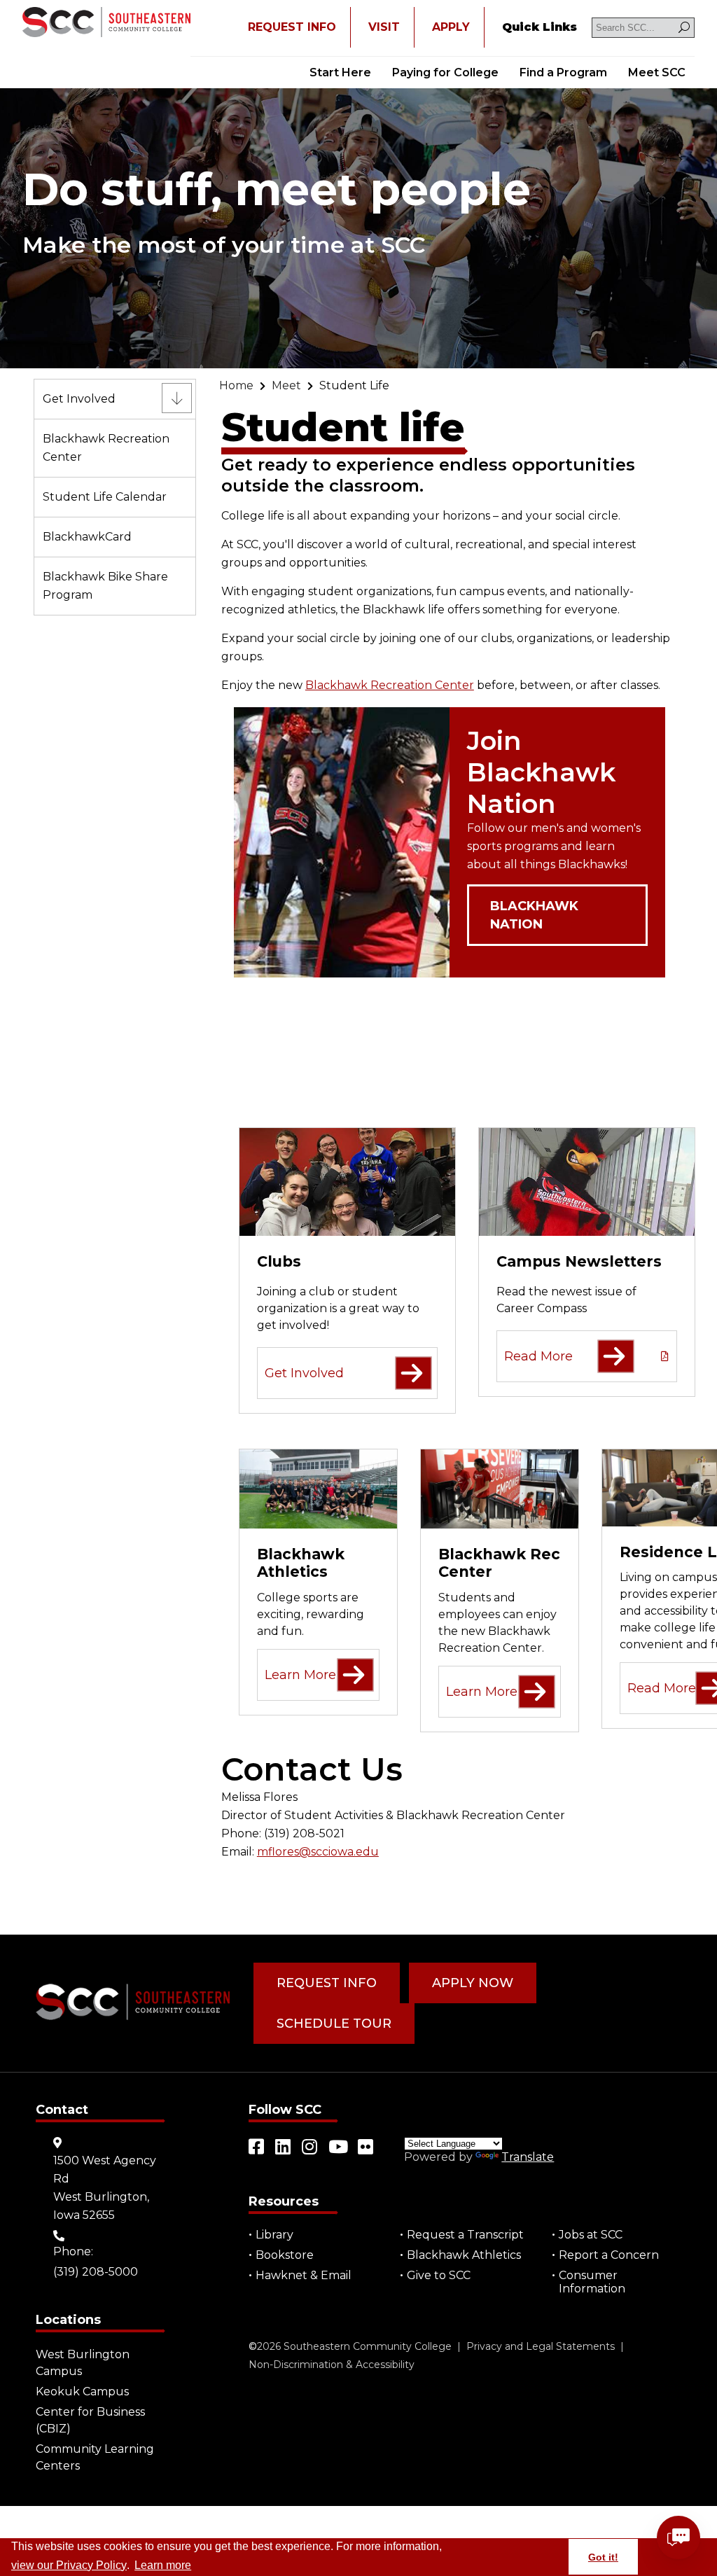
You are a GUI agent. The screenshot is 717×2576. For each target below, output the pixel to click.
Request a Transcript (465, 2235)
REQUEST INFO (292, 27)
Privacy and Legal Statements (541, 2346)
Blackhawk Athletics (464, 2255)
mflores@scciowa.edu (318, 1852)
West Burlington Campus (83, 2363)
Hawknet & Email (304, 2275)
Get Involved (79, 399)
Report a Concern (609, 2255)
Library (274, 2235)
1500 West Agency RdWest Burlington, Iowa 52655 (105, 2188)
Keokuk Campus (82, 2391)
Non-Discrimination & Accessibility (332, 2365)
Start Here (340, 72)
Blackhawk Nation (534, 915)
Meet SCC (657, 72)
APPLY (451, 27)
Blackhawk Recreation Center (106, 448)
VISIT (384, 27)
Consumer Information (592, 2282)
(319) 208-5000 (96, 2272)
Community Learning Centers (95, 2457)
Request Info (327, 1983)
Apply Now (473, 1983)
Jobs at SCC (591, 2235)
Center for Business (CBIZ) (90, 2420)
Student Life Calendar (105, 497)
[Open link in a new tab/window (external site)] (257, 2147)
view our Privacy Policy (69, 2565)
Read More (538, 1356)
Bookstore (285, 2255)
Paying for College (445, 72)
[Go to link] (106, 23)
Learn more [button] (163, 2565)
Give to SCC (439, 2275)
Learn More (300, 1675)
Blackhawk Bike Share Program (105, 586)
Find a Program (563, 72)
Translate (528, 2157)
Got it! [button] (603, 2557)
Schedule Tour (334, 2024)
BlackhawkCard (87, 537)
